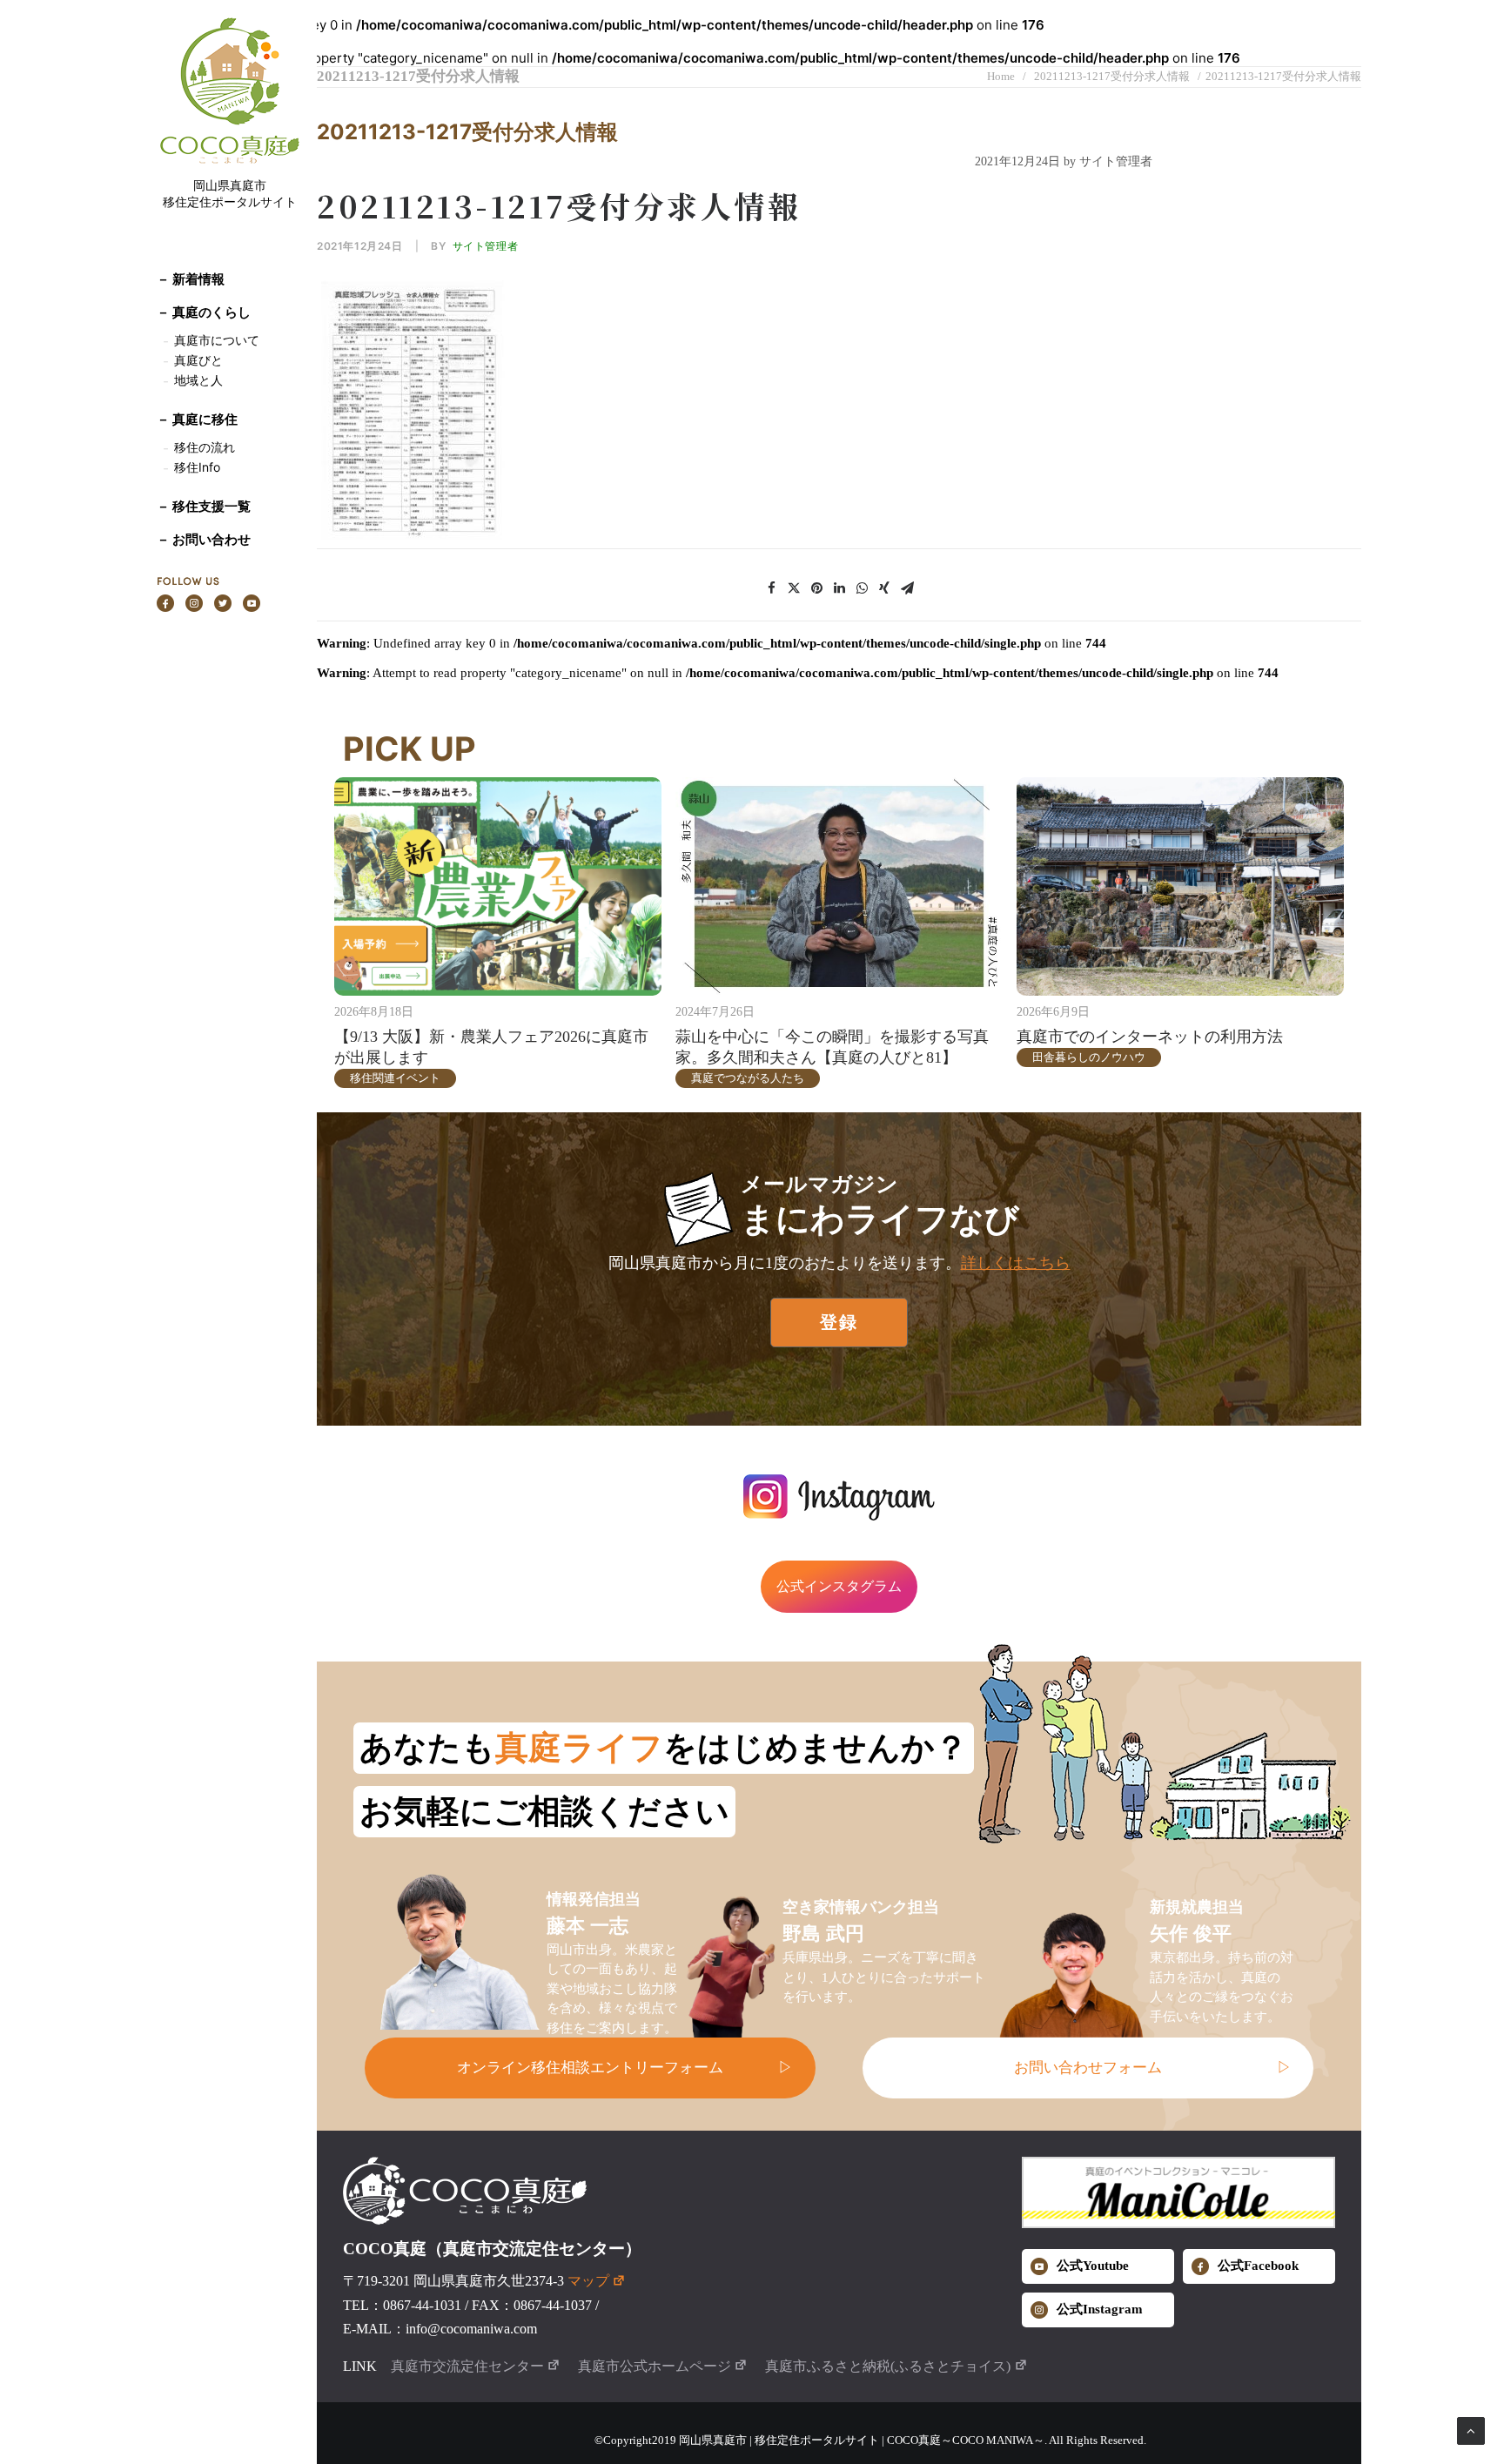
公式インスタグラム (839, 1586)
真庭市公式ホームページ (655, 2366)
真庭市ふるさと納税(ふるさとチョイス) (888, 2366)
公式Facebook (1258, 2266)
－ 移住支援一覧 (204, 506)
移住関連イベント (395, 1078)
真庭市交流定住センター (467, 2366)
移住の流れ (205, 447)
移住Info (197, 467)
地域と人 (198, 380)
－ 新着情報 (191, 279)
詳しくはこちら (1016, 1263)
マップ (588, 2281)
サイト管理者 (486, 246)
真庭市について (215, 340)
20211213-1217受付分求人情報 (1112, 76)
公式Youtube (1093, 2266)
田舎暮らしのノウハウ (1089, 1057)
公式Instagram (1100, 2309)
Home (1001, 76)
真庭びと (198, 360)
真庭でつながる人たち (748, 1078)
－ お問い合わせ (204, 539)
